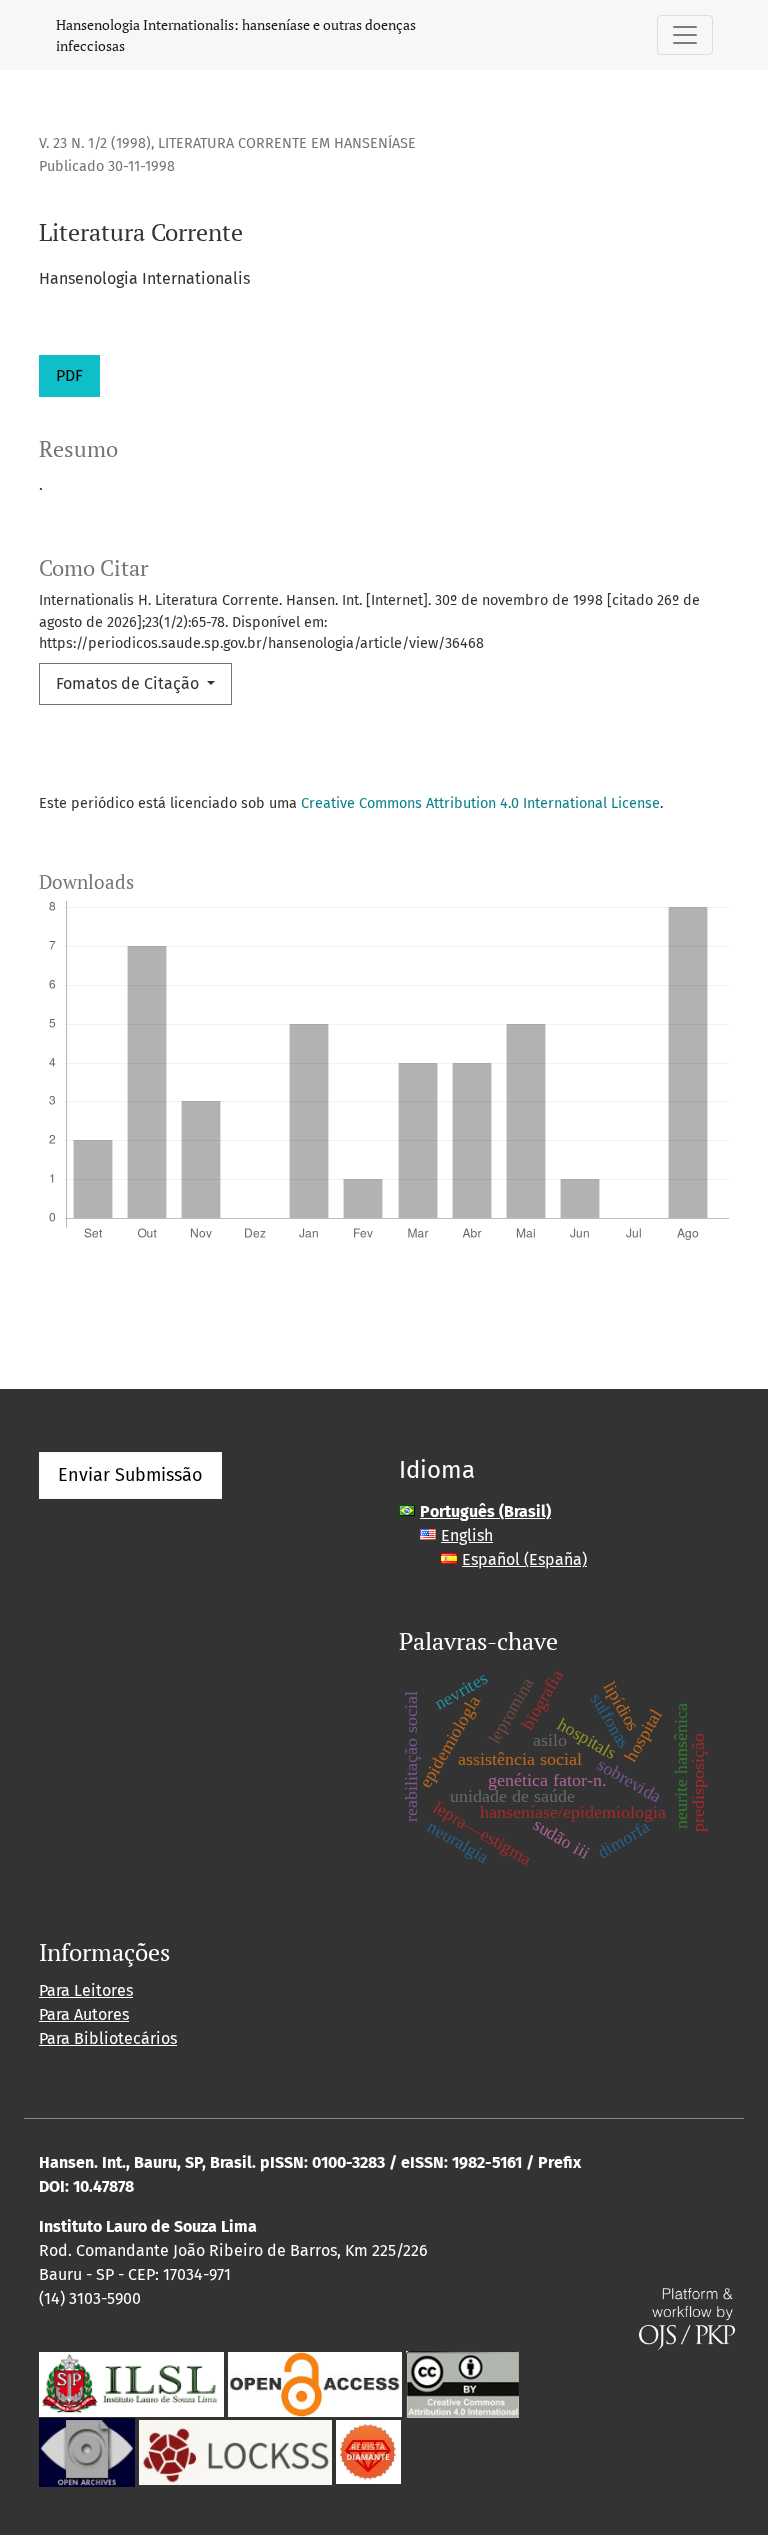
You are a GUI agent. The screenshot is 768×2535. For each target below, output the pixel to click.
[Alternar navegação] (685, 35)
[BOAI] (315, 2383)
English (467, 1535)
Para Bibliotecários (108, 2038)
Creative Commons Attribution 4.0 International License (480, 803)
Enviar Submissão (130, 1475)
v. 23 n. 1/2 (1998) (95, 143)
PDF (69, 375)
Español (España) (524, 1559)
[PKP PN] (235, 2451)
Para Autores (84, 2014)
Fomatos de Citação (129, 683)
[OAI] (87, 2451)
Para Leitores (86, 1990)
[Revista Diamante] (368, 2451)
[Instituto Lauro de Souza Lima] (131, 2383)
